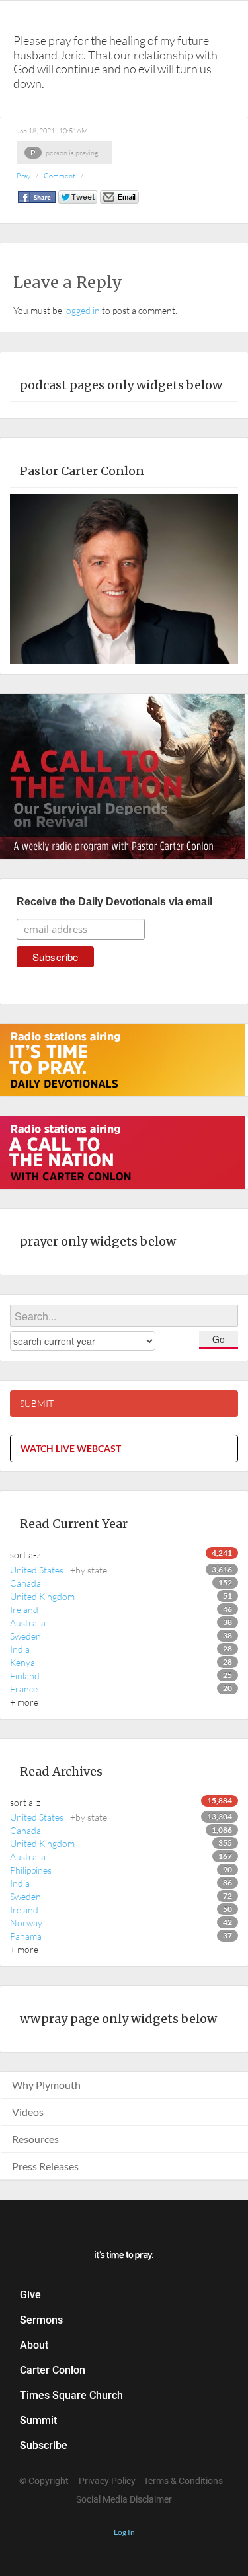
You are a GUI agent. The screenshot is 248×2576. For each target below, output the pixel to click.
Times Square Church (71, 2395)
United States (59, 1570)
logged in (82, 310)
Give (30, 2295)
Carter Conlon (53, 2370)
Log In (124, 2532)
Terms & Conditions (183, 2481)
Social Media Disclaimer (124, 2499)
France (24, 1689)
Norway (26, 1923)
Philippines (31, 1870)
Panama (26, 1936)
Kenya (22, 1662)
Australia (28, 1623)
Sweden (25, 1636)
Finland (25, 1676)
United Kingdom (42, 1596)
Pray (23, 176)
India (20, 1649)
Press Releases (45, 2166)
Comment (60, 176)
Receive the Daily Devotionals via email (114, 902)
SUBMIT (37, 1403)
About (34, 2345)
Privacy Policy (107, 2481)
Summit (38, 2420)
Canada (25, 1583)
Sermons (41, 2320)
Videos (28, 2112)
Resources (35, 2139)
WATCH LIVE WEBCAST (71, 1448)
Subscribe (44, 2445)
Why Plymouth (46, 2085)
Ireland (24, 1610)
